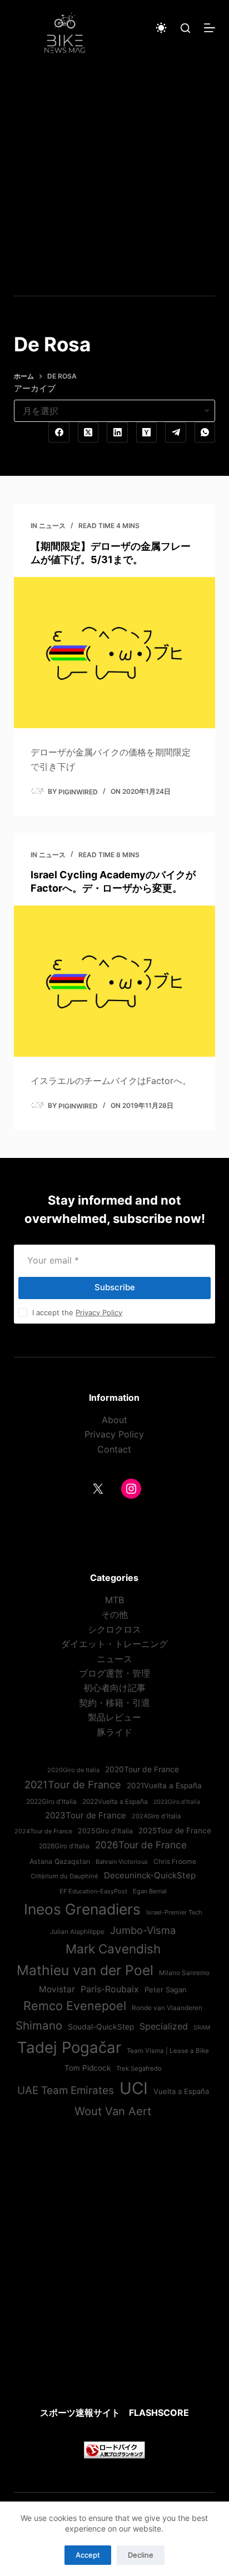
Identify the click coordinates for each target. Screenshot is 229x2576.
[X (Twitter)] (88, 432)
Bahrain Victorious (122, 1862)
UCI (134, 2088)
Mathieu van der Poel (85, 1970)
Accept (88, 2555)
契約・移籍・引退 (114, 1703)
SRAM (202, 2028)
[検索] (185, 28)
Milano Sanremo (184, 1973)
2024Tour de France (43, 1831)
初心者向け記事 (114, 1688)
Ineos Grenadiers (82, 1909)
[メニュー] (210, 28)
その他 (114, 1614)
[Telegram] (176, 432)
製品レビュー (114, 1717)
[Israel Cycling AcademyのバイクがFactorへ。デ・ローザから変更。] (115, 981)
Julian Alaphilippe (77, 1932)
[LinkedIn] (117, 432)
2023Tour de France (86, 1815)
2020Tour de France (142, 1769)
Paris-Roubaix (110, 1989)
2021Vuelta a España (164, 1786)
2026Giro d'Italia (64, 1846)
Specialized (164, 2026)
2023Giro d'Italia (177, 1802)
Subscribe (115, 1287)
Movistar (57, 1989)
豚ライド (114, 1732)
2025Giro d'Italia (105, 1831)
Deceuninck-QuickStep (150, 1875)
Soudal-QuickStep (101, 2027)
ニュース (52, 526)
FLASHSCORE (159, 2413)
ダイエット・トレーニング (114, 1644)
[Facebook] (59, 432)
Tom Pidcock (88, 2068)
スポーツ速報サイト (80, 2413)
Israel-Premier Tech (174, 1912)
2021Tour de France (73, 1784)
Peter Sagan (166, 1990)
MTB (114, 1600)
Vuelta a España (181, 2091)
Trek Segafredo (139, 2068)
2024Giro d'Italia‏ (156, 1816)
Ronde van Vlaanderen (167, 2008)
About (114, 1420)
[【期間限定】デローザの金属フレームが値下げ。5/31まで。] (115, 653)
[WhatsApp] (205, 432)
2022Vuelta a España (115, 1802)
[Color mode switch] (161, 28)
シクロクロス (114, 1629)
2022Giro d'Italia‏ (51, 1802)
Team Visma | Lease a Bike (168, 2051)
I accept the (77, 1312)
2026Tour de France (141, 1845)
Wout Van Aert (113, 2111)
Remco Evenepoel (75, 2006)
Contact (114, 1449)
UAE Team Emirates (66, 2090)
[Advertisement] (114, 176)
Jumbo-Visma (143, 1930)
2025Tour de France (175, 1831)
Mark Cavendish (113, 1949)
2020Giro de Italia (73, 1770)
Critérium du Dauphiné (64, 1876)
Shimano (39, 2025)
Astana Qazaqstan (60, 1861)
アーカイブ (35, 388)
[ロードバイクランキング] (114, 2449)
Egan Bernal (150, 1891)
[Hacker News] (147, 432)
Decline (141, 2555)
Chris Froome (175, 1861)
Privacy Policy (99, 1312)
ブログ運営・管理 (114, 1673)
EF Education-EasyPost (93, 1891)
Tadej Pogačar (69, 2047)
